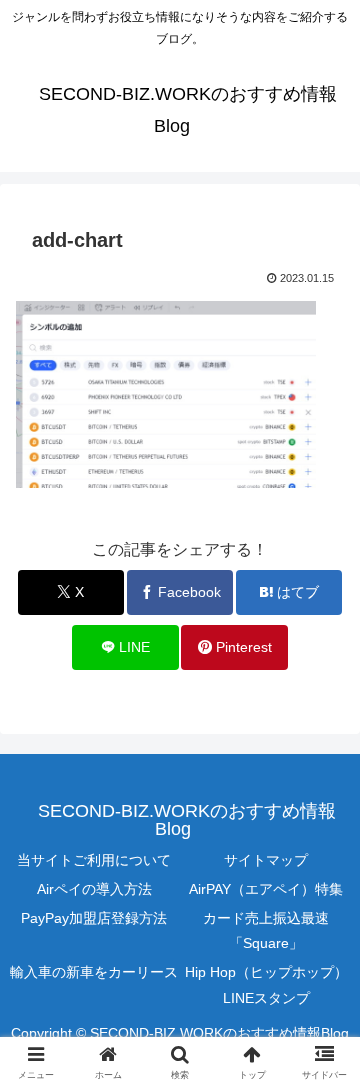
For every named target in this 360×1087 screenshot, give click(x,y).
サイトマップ (266, 860)
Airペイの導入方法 (94, 889)
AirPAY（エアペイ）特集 (266, 889)
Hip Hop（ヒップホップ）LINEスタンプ (266, 984)
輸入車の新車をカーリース (94, 972)
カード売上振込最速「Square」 (266, 930)
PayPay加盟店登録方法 (94, 918)
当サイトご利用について (94, 860)
